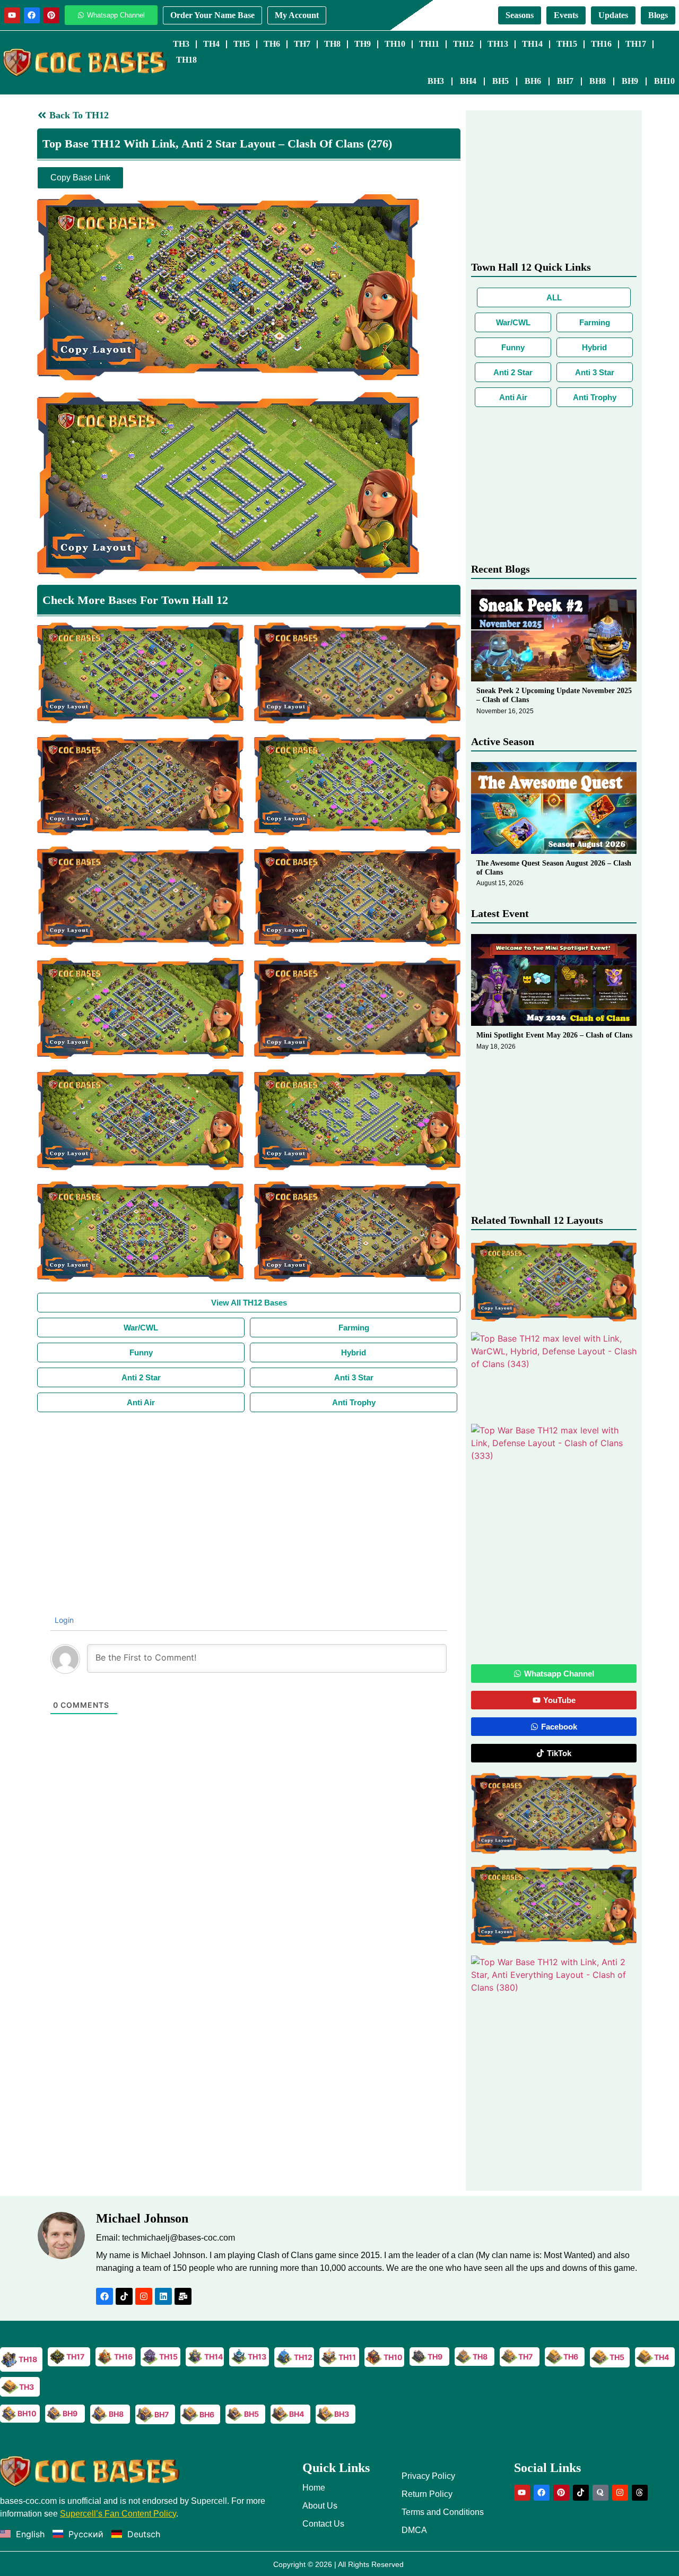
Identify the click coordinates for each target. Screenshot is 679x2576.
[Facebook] (32, 15)
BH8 (598, 81)
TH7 (302, 44)
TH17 (636, 44)
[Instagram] (144, 2296)
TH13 (498, 44)
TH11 (429, 44)
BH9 (630, 81)
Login (63, 1620)
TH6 (272, 44)
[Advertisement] (249, 1492)
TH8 (332, 44)
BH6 (533, 81)
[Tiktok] (124, 2296)
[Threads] (640, 2493)
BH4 (468, 81)
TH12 (463, 44)
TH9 (363, 44)
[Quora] (600, 2493)
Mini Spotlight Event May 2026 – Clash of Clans (554, 1035)
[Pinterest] (51, 15)
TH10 (395, 44)
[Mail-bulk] (183, 2296)
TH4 (211, 44)
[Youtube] (12, 15)
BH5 (500, 81)
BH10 (664, 81)
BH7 (565, 81)
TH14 (532, 44)
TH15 (567, 44)
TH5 (242, 44)
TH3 (181, 44)
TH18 (186, 60)
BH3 (436, 81)
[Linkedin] (163, 2296)
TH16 (601, 44)
